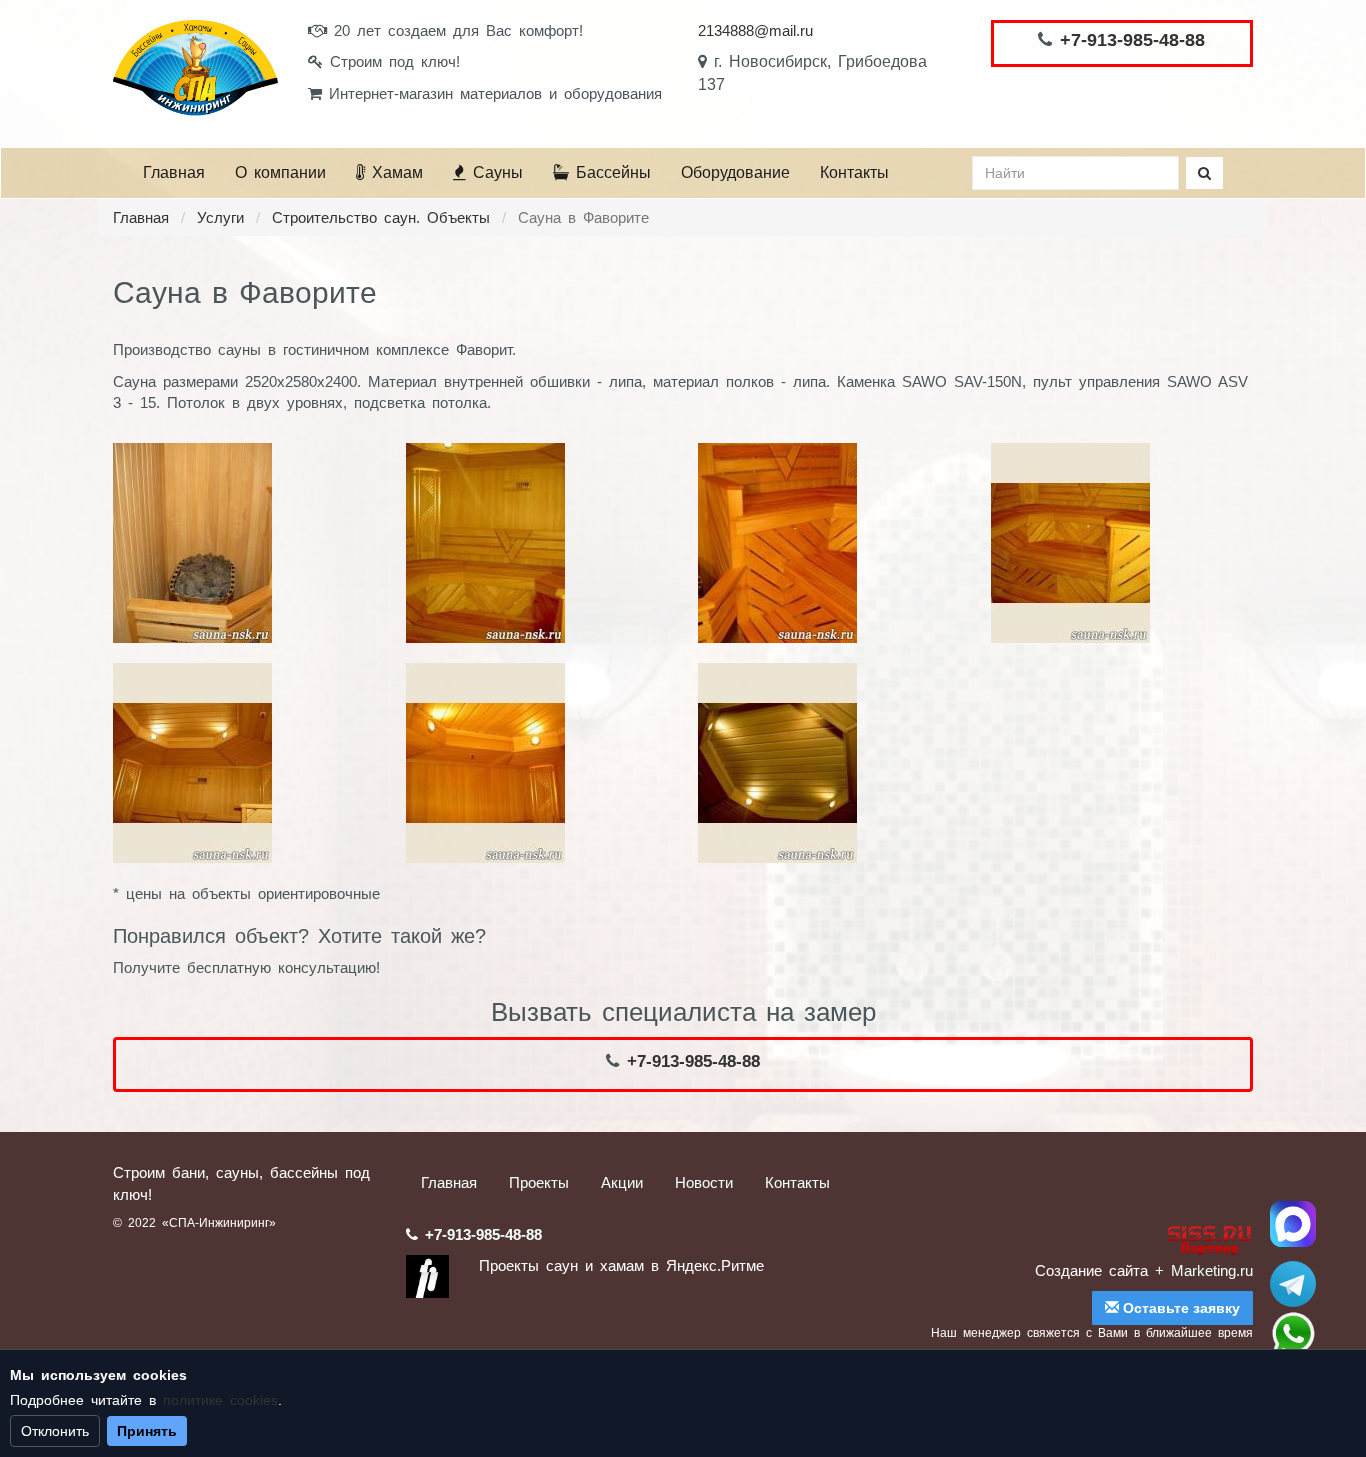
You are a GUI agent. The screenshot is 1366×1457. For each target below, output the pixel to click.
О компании (280, 172)
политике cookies (220, 1400)
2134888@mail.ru (755, 30)
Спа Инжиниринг (1293, 1224)
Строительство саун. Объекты (381, 217)
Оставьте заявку (1179, 1308)
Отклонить (55, 1431)
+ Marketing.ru (1204, 1270)
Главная (174, 172)
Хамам (394, 172)
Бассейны (610, 172)
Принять (147, 1431)
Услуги (220, 217)
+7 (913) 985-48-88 (1293, 1334)
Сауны (494, 172)
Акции (622, 1182)
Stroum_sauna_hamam (1293, 1284)
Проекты (539, 1182)
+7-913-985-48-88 (1132, 40)
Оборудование (735, 172)
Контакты (854, 172)
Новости (704, 1182)
